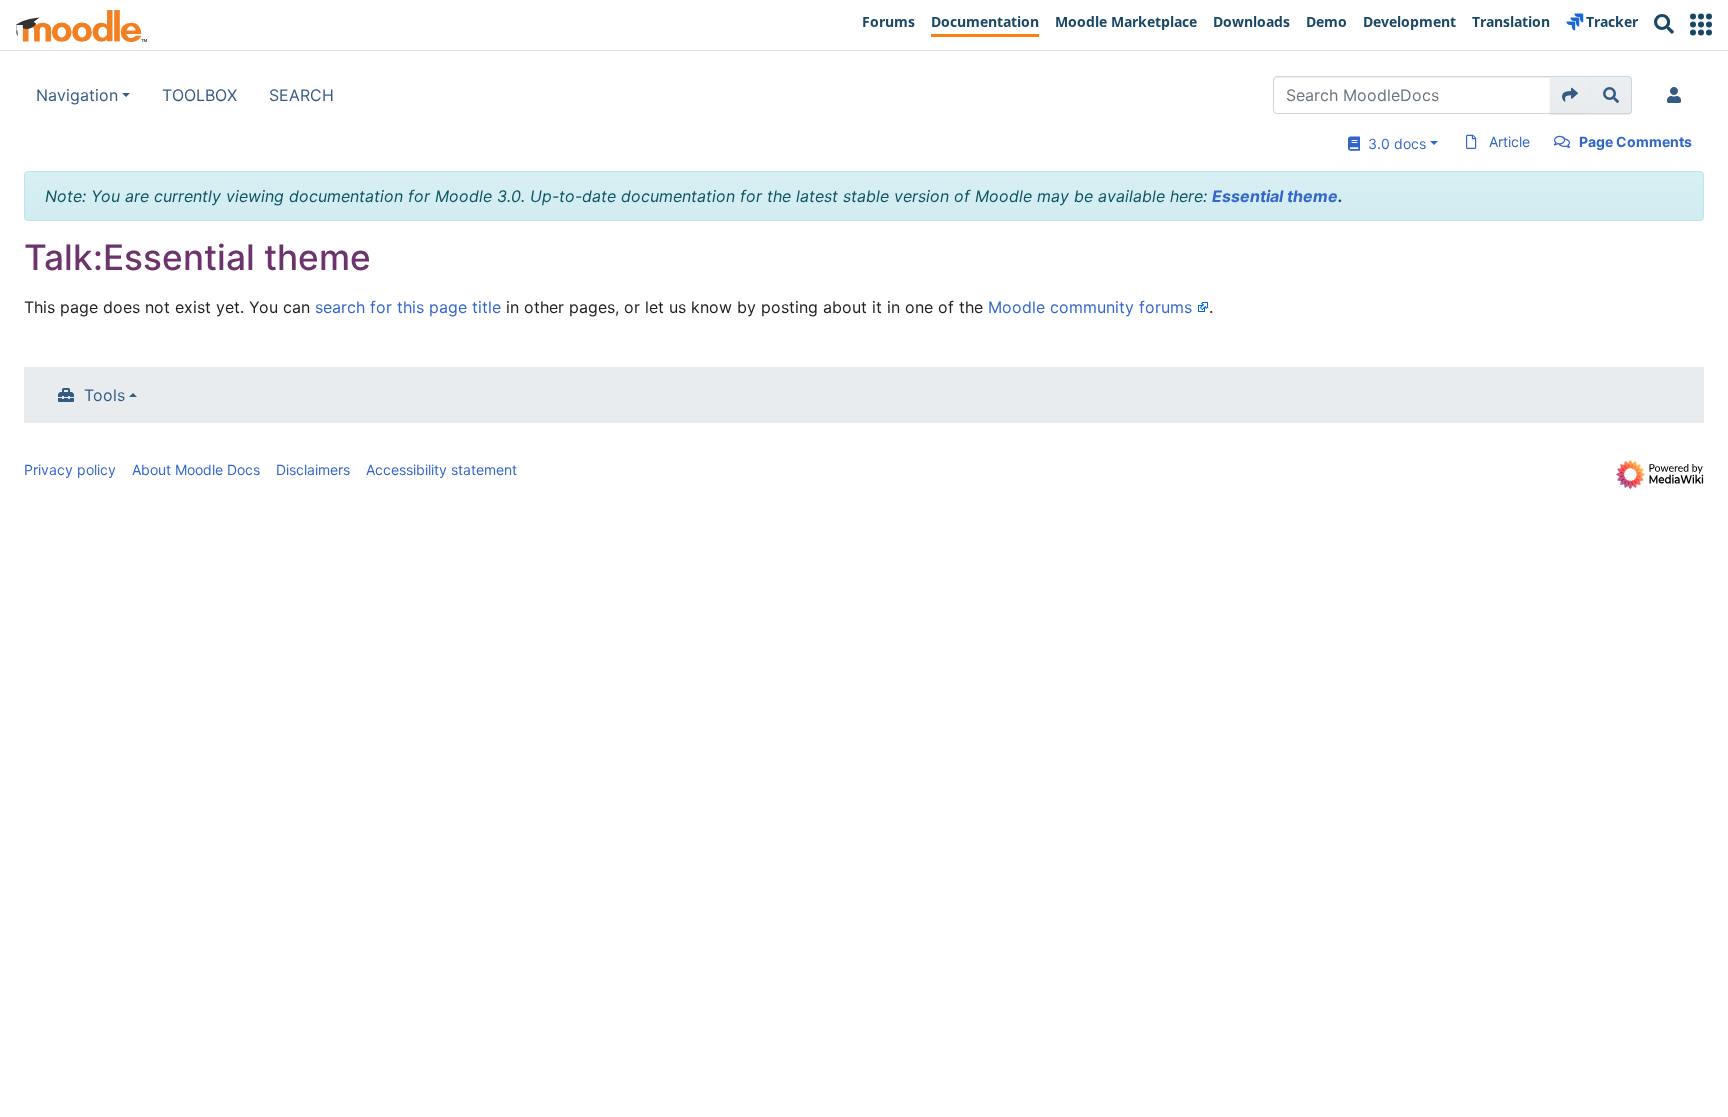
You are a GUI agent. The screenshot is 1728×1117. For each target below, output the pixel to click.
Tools (104, 395)
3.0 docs (1393, 143)
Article (1509, 141)
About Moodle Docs (196, 469)
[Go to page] (1570, 95)
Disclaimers (313, 469)
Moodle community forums (1090, 307)
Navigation (77, 95)
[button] (1701, 24)
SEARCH (301, 95)
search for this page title (408, 307)
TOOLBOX (199, 95)
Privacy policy (70, 469)
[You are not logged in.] (1678, 95)
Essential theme (1275, 196)
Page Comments (1635, 141)
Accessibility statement (441, 469)
